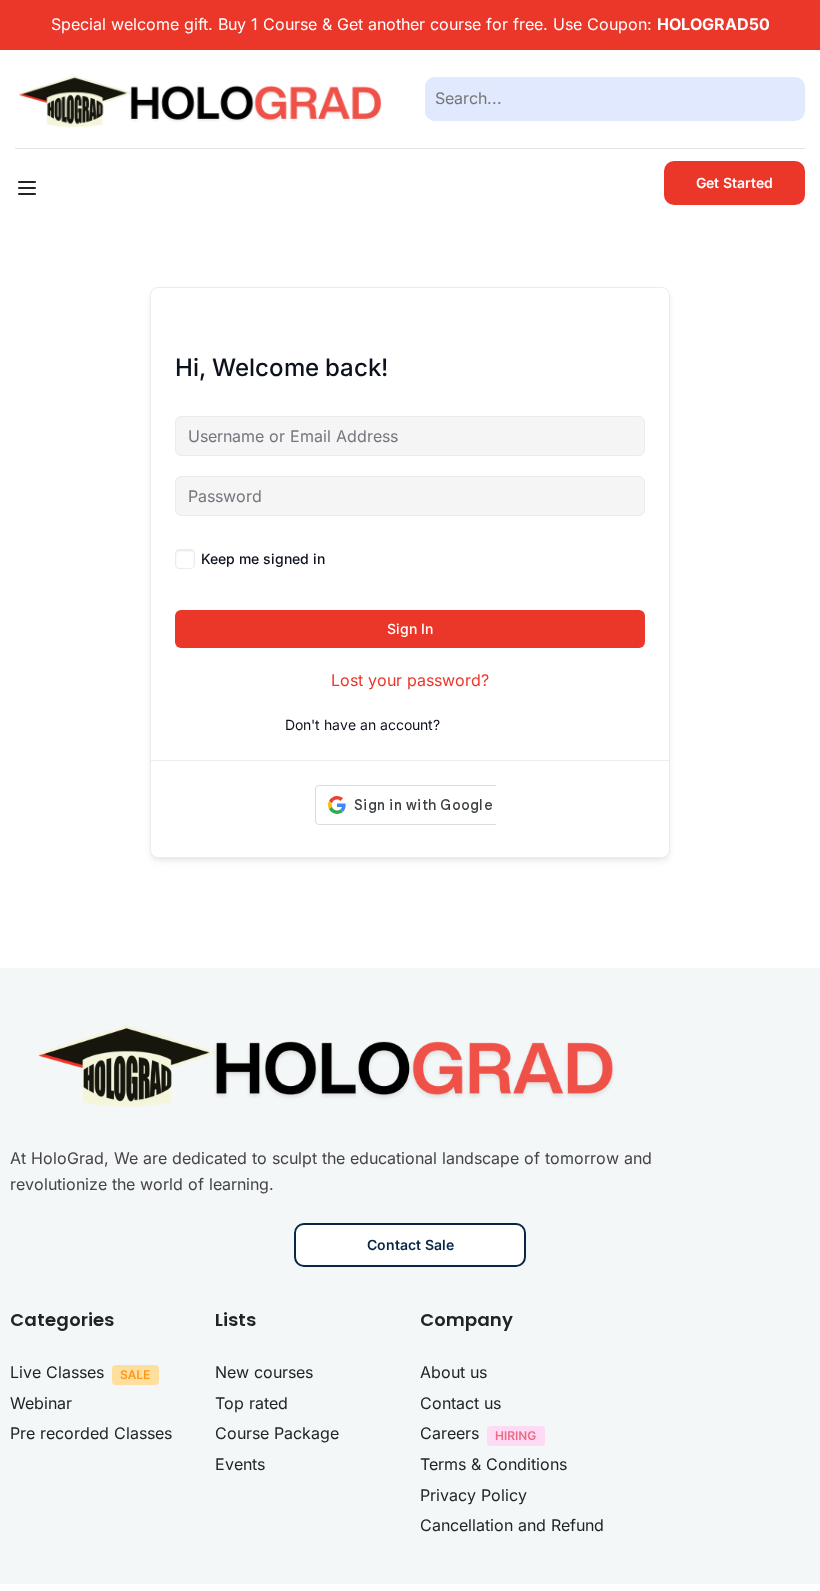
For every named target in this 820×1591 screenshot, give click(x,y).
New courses (264, 1372)
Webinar (41, 1403)
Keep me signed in (263, 558)
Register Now (489, 724)
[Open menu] (29, 188)
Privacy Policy (473, 1495)
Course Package (277, 1433)
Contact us (460, 1403)
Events (240, 1464)
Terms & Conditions (493, 1464)
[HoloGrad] (205, 97)
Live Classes (57, 1372)
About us (453, 1372)
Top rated (251, 1403)
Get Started (734, 182)
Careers (449, 1433)
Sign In (410, 628)
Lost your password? (410, 680)
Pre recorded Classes (91, 1433)
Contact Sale (410, 1244)
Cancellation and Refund (512, 1525)
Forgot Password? (585, 558)
